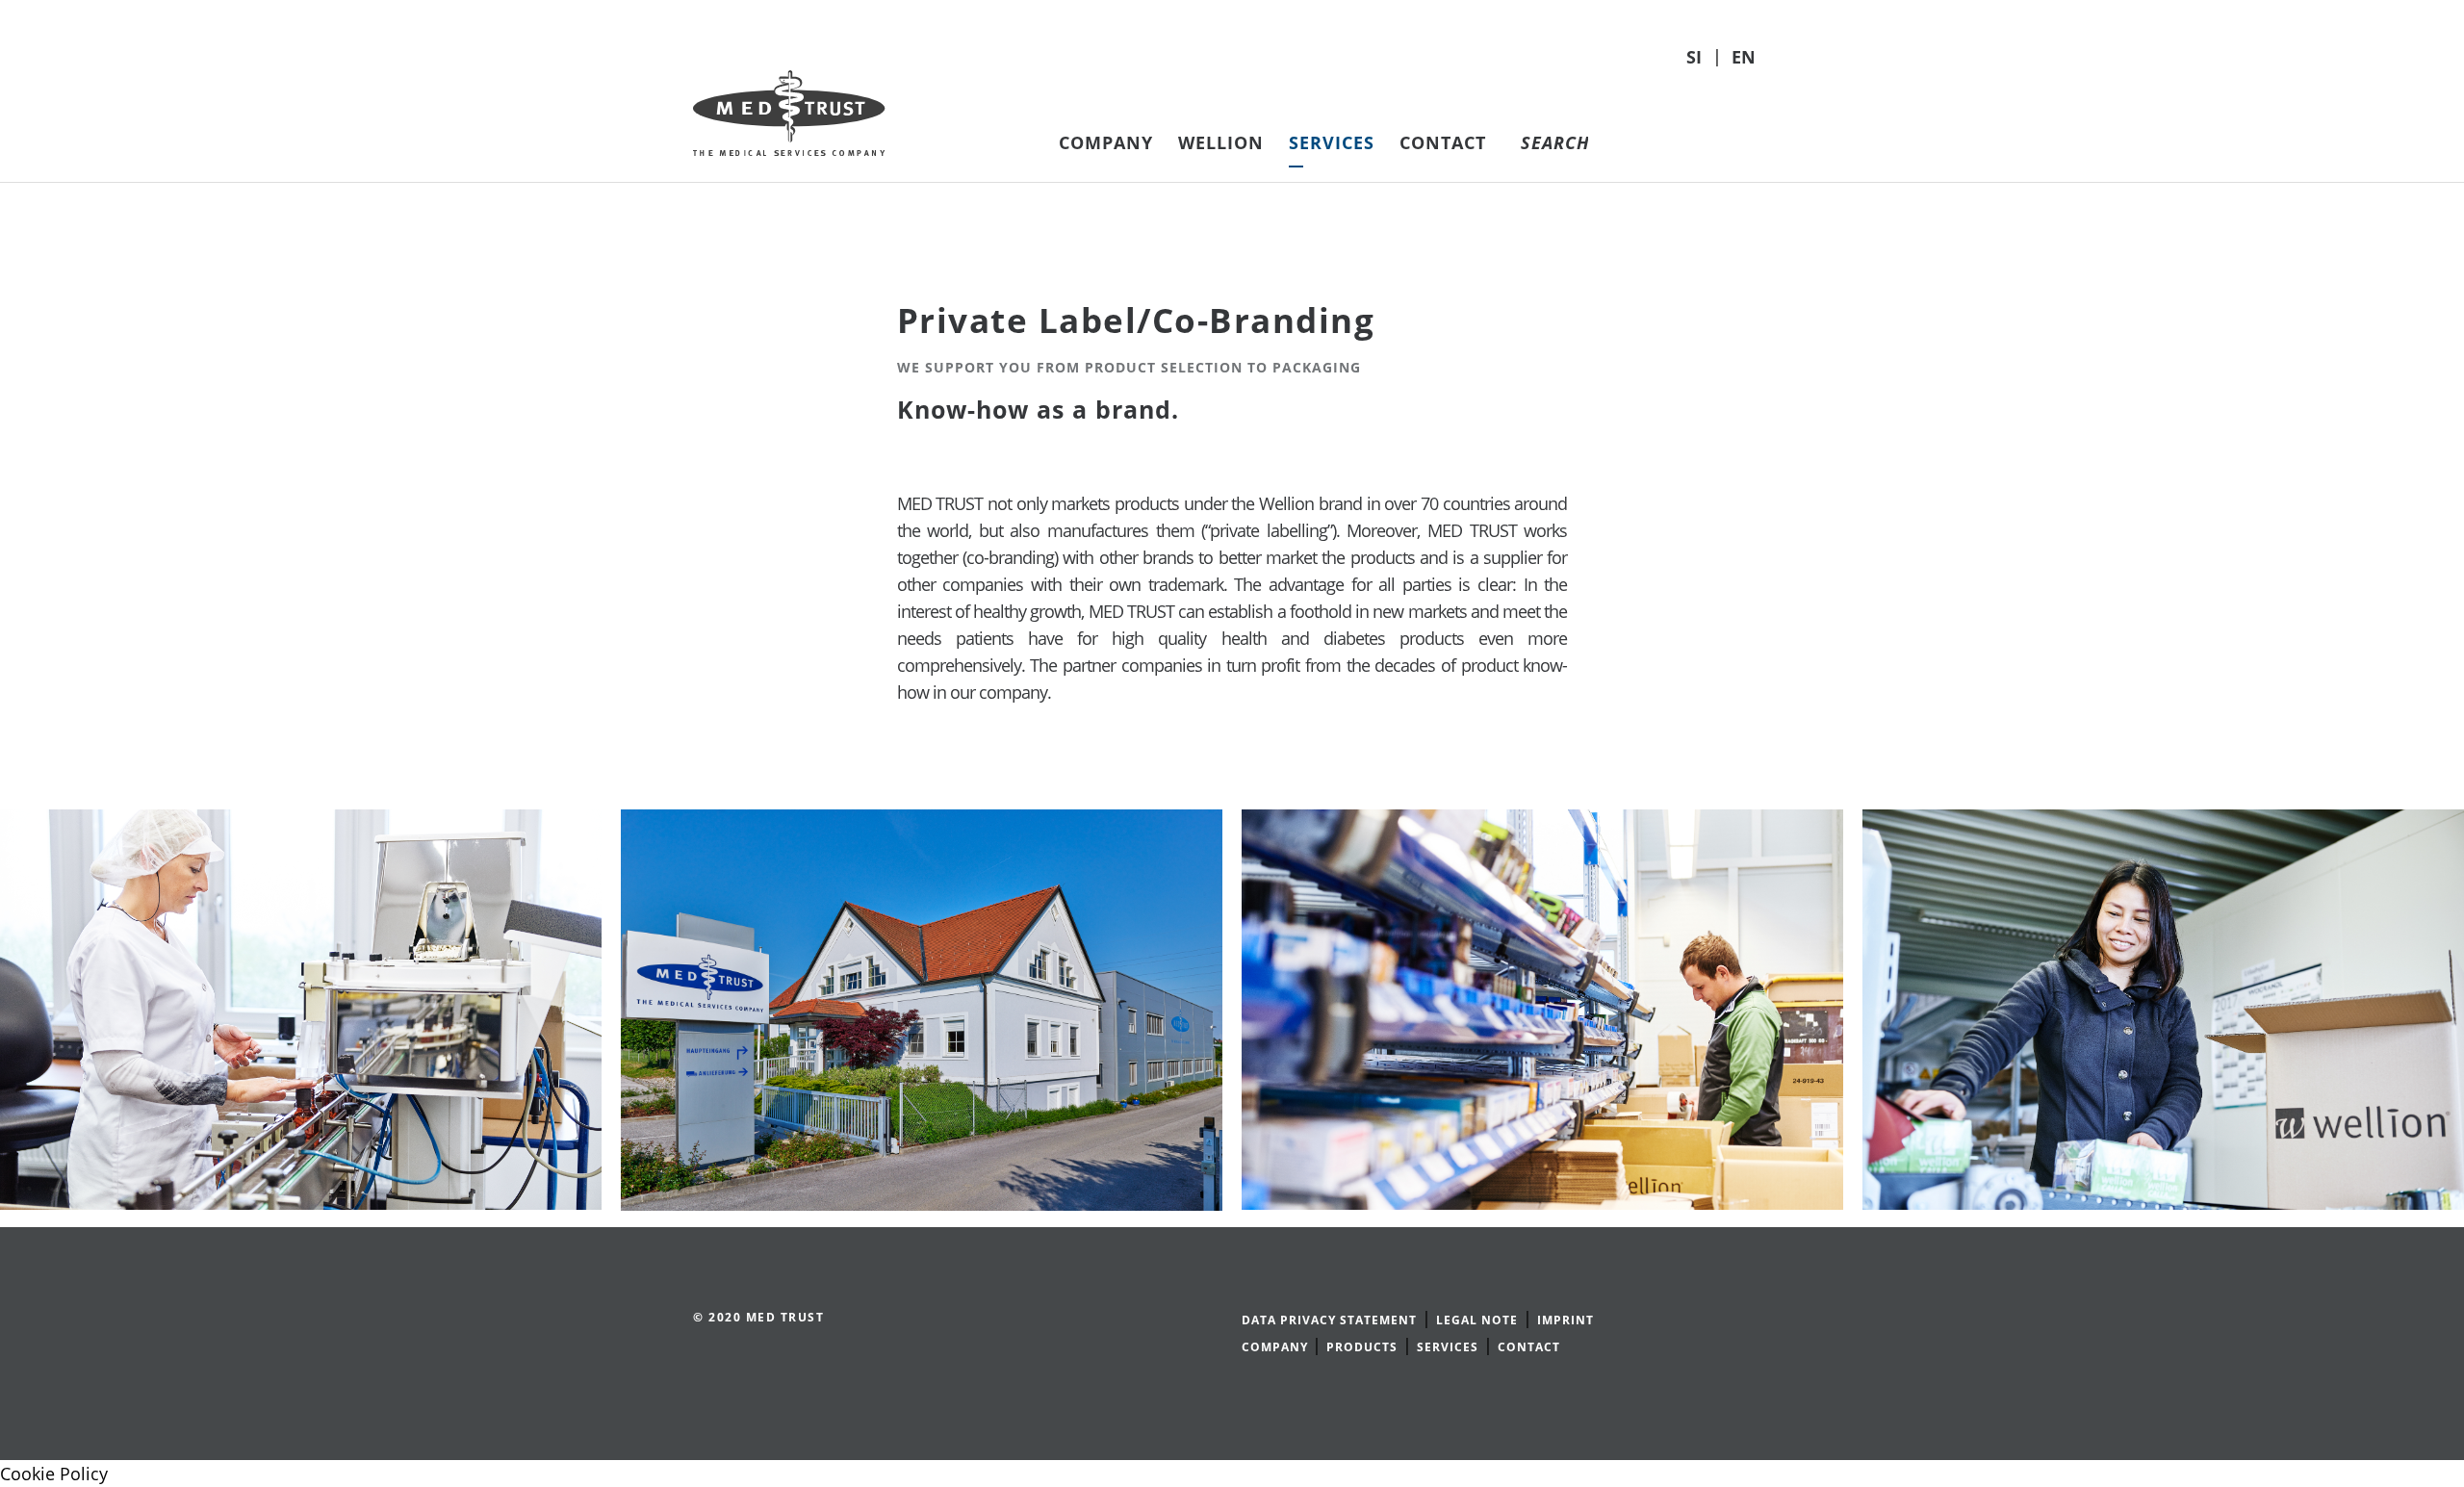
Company (1106, 142)
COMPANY (1277, 1347)
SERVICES (1448, 1347)
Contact (1443, 142)
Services (1332, 142)
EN (1744, 57)
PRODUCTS (1362, 1347)
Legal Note (1477, 1320)
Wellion (1221, 142)
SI (1696, 57)
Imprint (1566, 1320)
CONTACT (1529, 1347)
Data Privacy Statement (1329, 1320)
